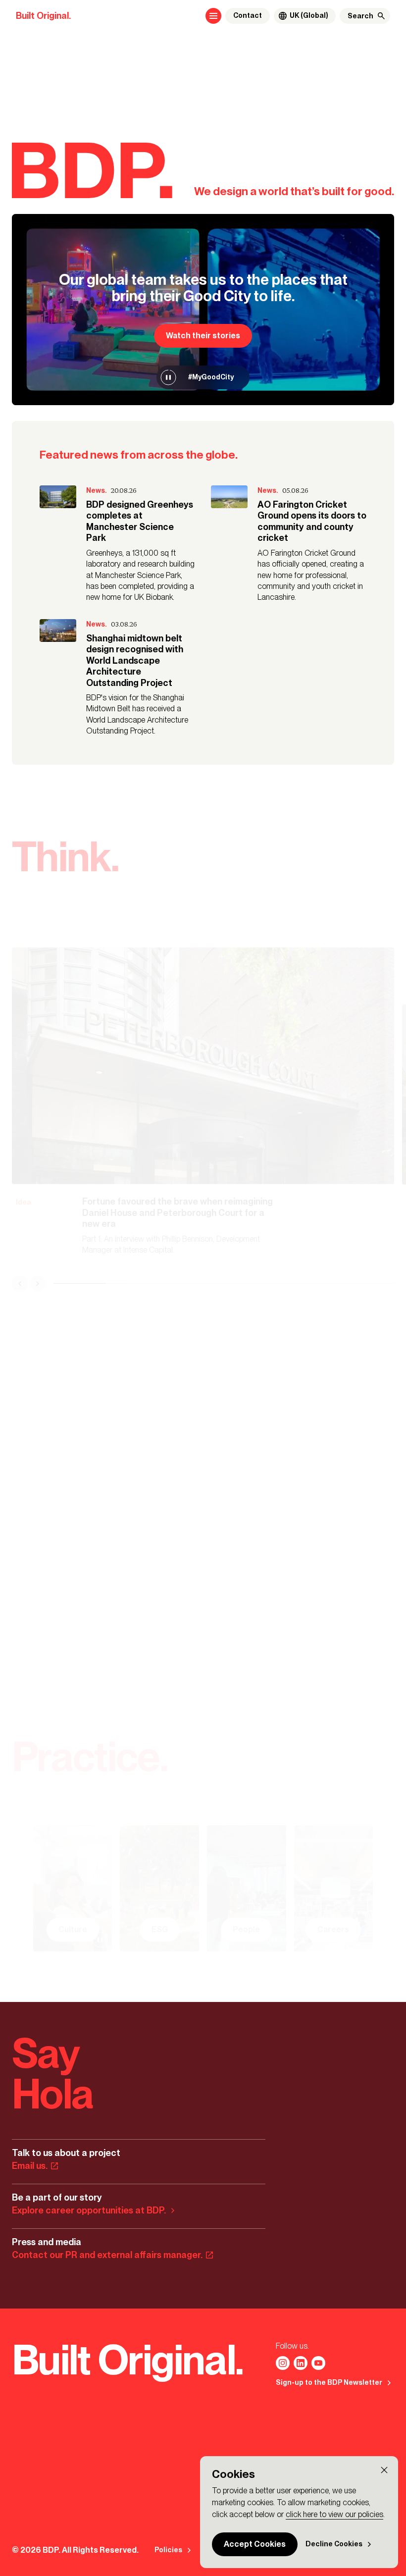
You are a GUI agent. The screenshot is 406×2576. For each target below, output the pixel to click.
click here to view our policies (334, 2514)
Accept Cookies (255, 2544)
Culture (73, 1929)
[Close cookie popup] (384, 2470)
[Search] (381, 16)
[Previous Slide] (20, 1283)
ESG (160, 1929)
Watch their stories (203, 336)
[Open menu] (213, 16)
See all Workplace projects (173, 1569)
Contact (248, 16)
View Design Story (59, 1569)
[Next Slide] (38, 1283)
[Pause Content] (168, 377)
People (246, 1929)
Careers (333, 1929)
